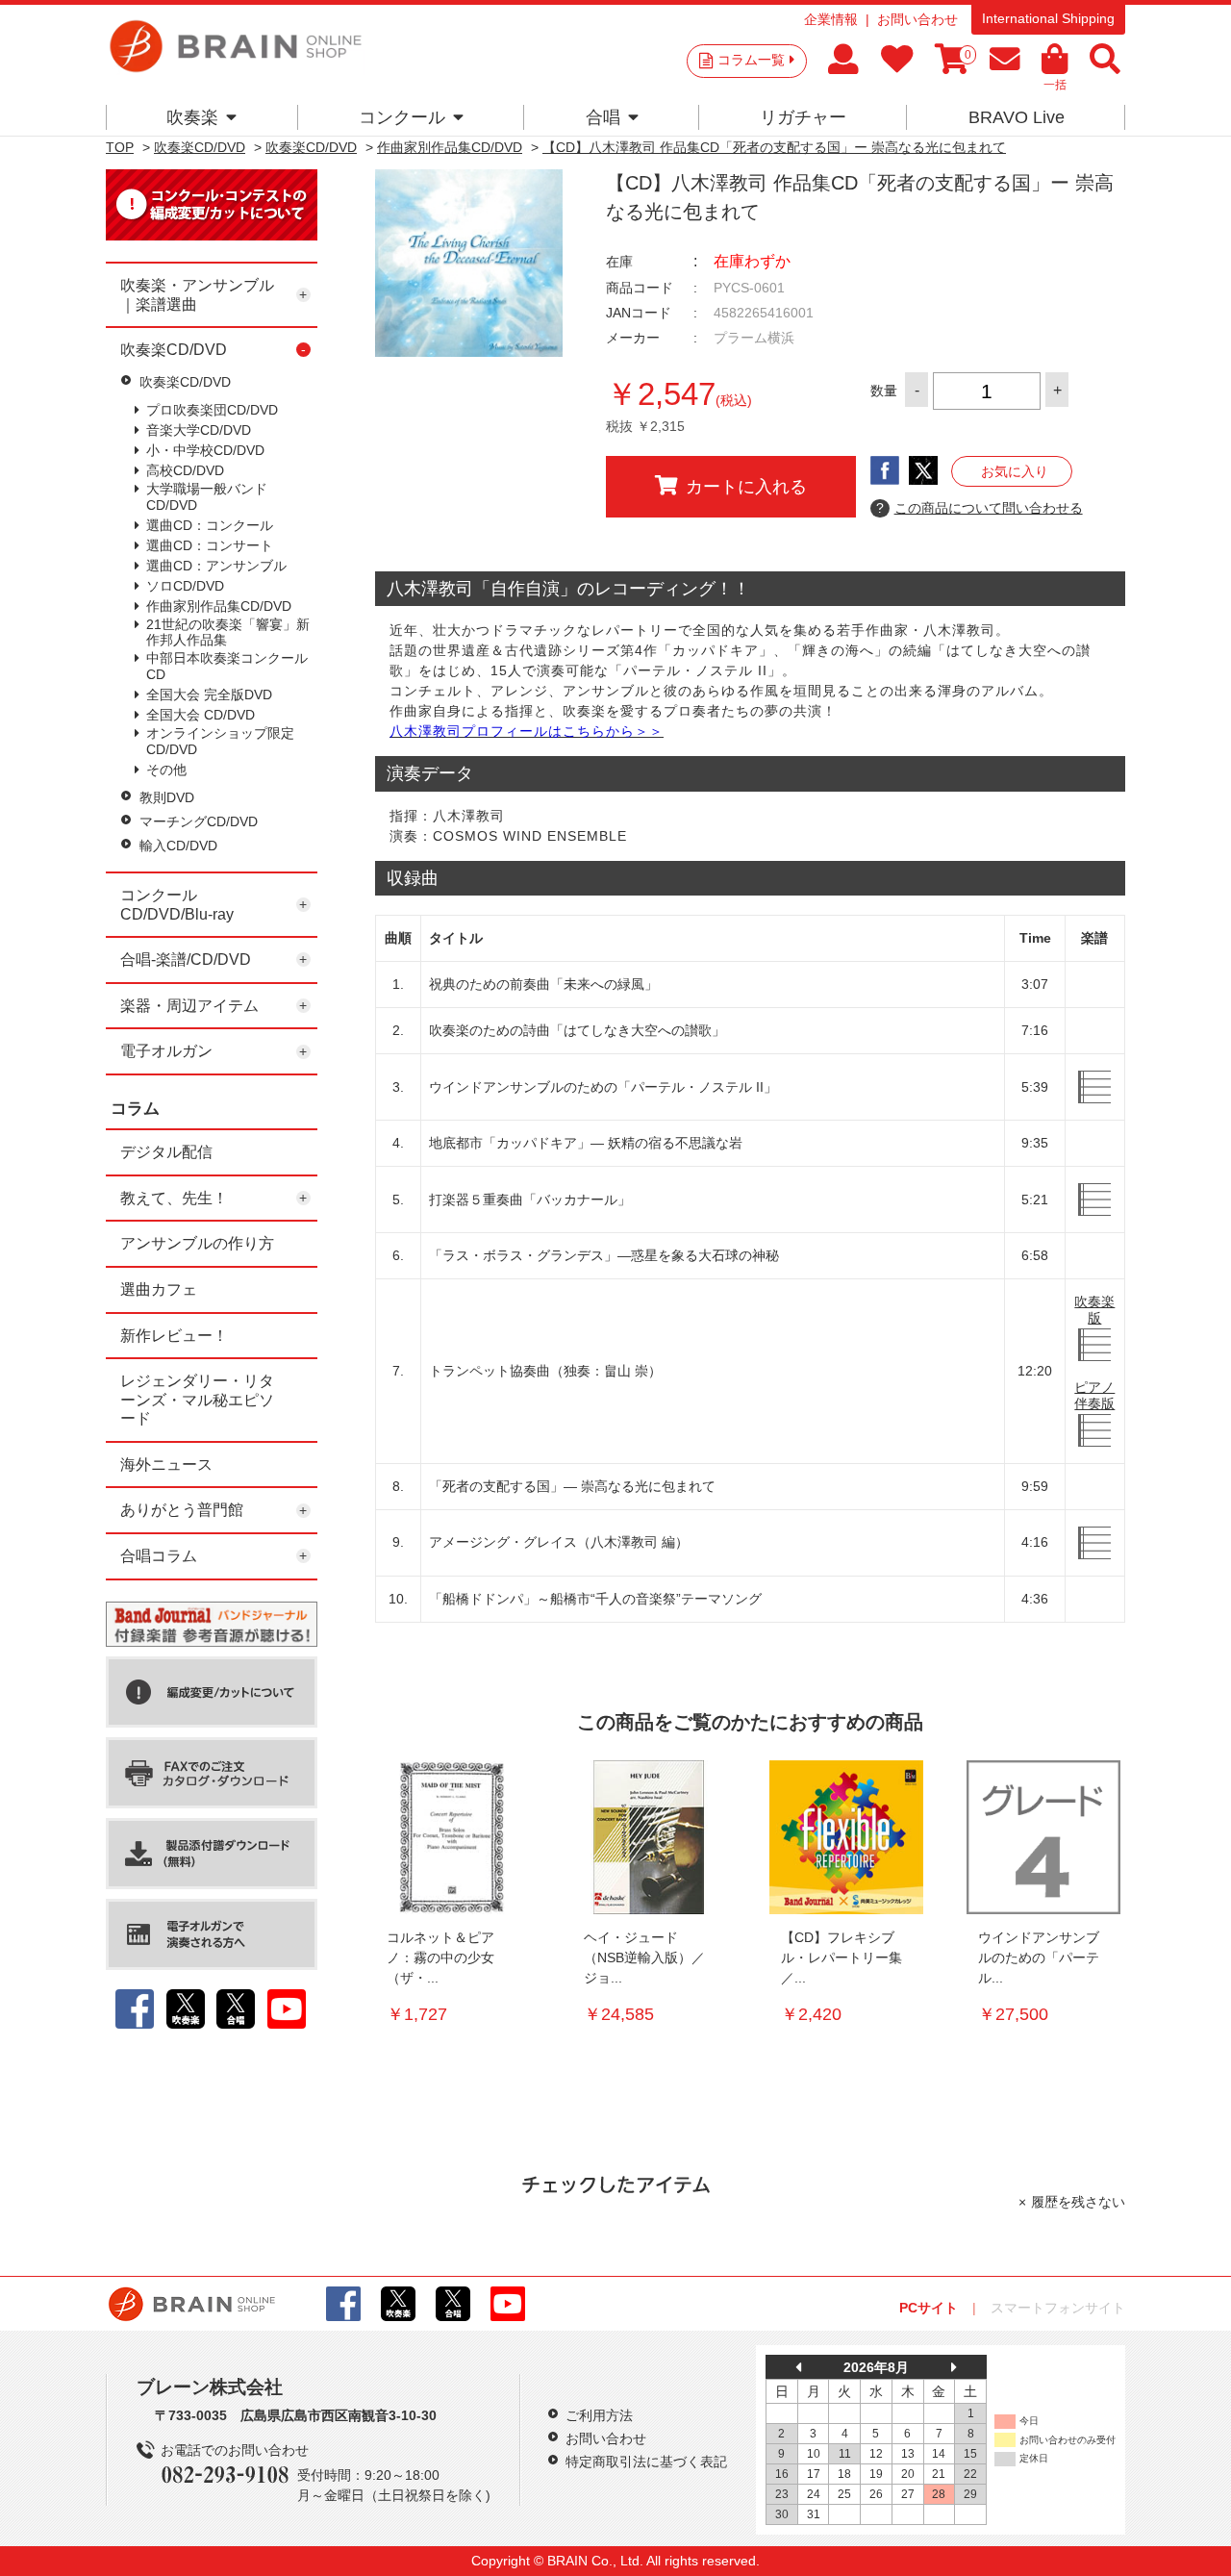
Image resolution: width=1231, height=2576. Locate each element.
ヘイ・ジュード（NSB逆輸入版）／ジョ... (644, 1957)
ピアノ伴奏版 (1094, 1395)
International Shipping (1048, 18)
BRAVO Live (1017, 117)
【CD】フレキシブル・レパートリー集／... (842, 1957)
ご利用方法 (599, 2415)
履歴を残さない (1078, 2202)
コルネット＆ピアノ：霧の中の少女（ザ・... (440, 1957)
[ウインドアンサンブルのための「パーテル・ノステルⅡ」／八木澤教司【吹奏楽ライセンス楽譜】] (1043, 1837)
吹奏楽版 (1094, 1310)
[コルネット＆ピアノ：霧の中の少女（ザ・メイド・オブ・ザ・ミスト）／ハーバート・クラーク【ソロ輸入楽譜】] (452, 1837)
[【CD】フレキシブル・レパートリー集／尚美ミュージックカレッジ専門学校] (846, 1837)
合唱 (603, 117)
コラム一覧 (751, 60)
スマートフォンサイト (1058, 2308)
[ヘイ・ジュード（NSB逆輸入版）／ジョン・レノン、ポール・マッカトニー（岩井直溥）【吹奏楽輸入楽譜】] (649, 1837)
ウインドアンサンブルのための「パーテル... (1039, 1957)
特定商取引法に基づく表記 (646, 2462)
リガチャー (803, 117)
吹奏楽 (192, 117)
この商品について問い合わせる (980, 508)
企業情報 (831, 19)
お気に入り (1015, 471)
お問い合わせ (917, 19)
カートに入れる (746, 487)
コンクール (402, 117)
